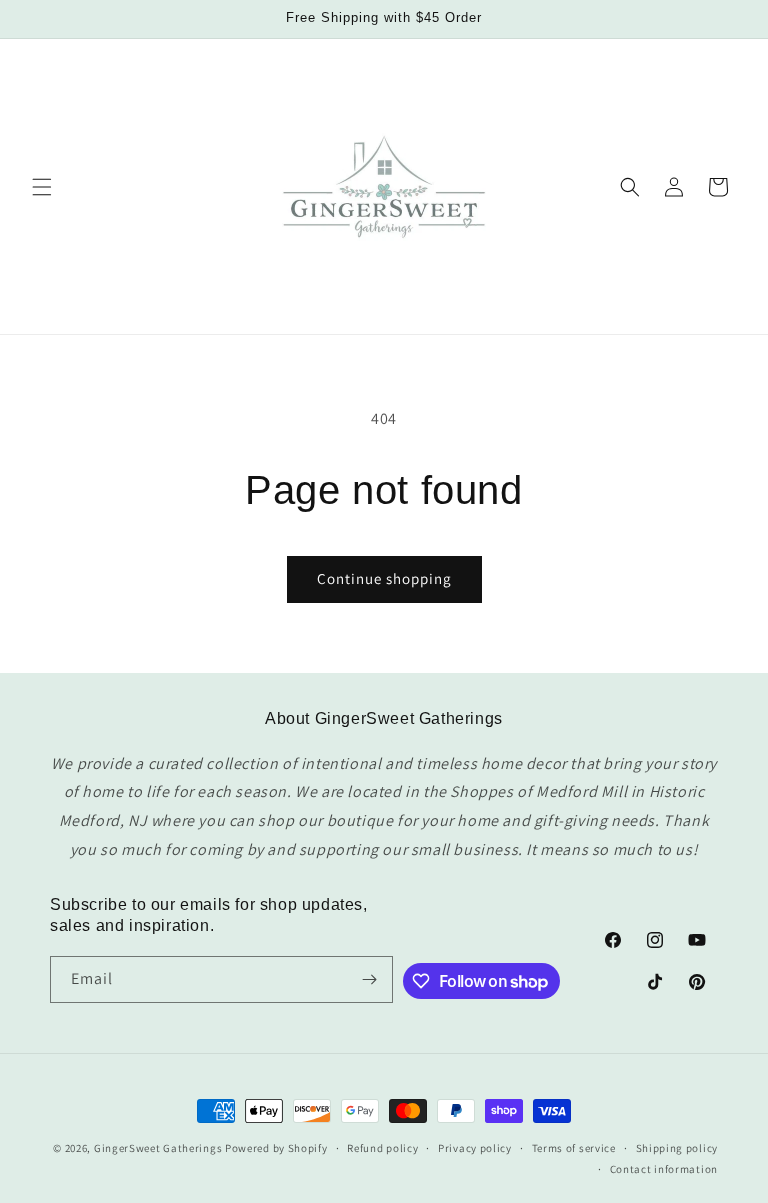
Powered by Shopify (276, 1148)
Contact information (664, 1169)
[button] (42, 187)
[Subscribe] (370, 979)
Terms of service (574, 1148)
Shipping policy (677, 1148)
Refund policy (382, 1148)
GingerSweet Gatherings (158, 1148)
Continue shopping (384, 578)
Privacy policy (475, 1148)
